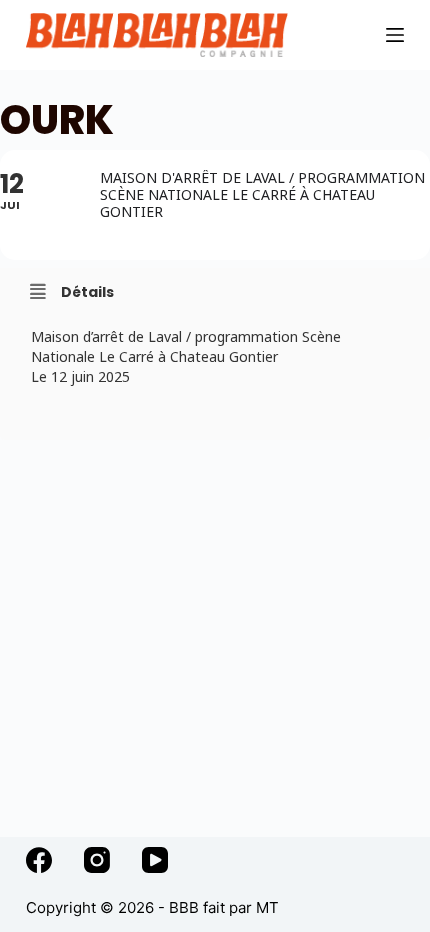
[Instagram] (97, 860)
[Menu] (395, 35)
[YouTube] (155, 860)
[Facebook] (39, 860)
